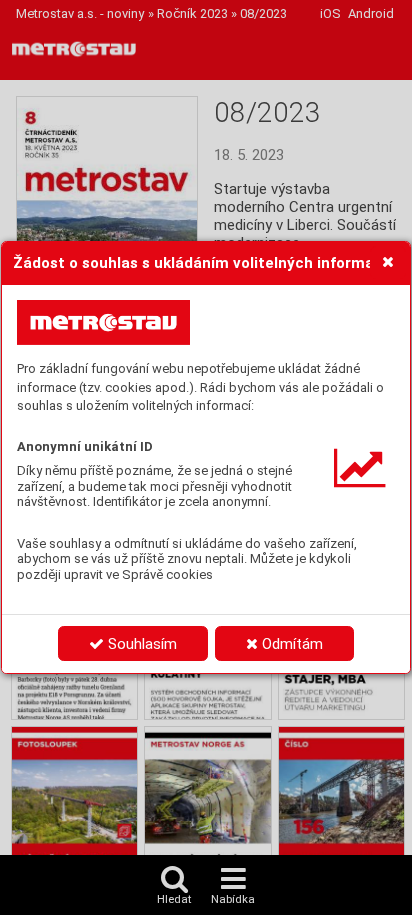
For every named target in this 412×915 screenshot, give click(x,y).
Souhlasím (140, 644)
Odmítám (290, 644)
